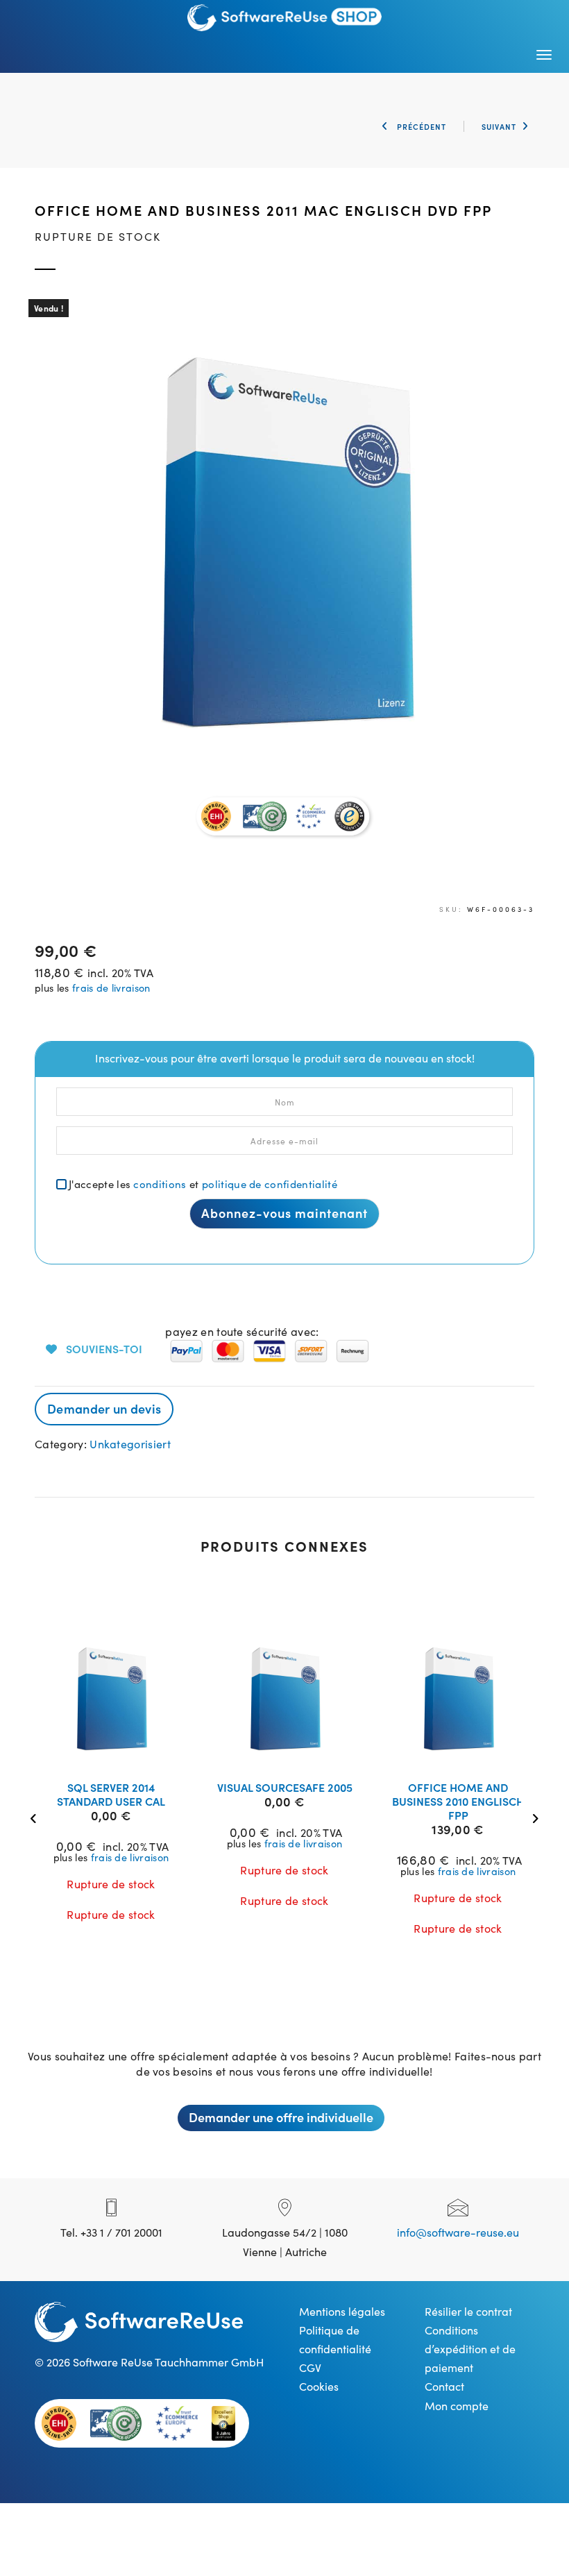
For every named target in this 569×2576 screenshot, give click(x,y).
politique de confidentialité (270, 1184)
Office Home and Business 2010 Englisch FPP (458, 1801)
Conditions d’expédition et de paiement (470, 2348)
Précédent (420, 126)
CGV (310, 2367)
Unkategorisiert (130, 1443)
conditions (160, 1184)
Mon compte (457, 2405)
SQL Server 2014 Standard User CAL (111, 1794)
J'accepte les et (203, 1184)
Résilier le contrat (468, 2311)
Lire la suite (120, 1752)
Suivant (499, 126)
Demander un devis (104, 1408)
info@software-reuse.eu (458, 2232)
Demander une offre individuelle (281, 2117)
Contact (444, 2386)
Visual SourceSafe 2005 (285, 1787)
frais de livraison (111, 988)
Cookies (319, 2386)
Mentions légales (342, 2311)
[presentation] (36, 1816)
